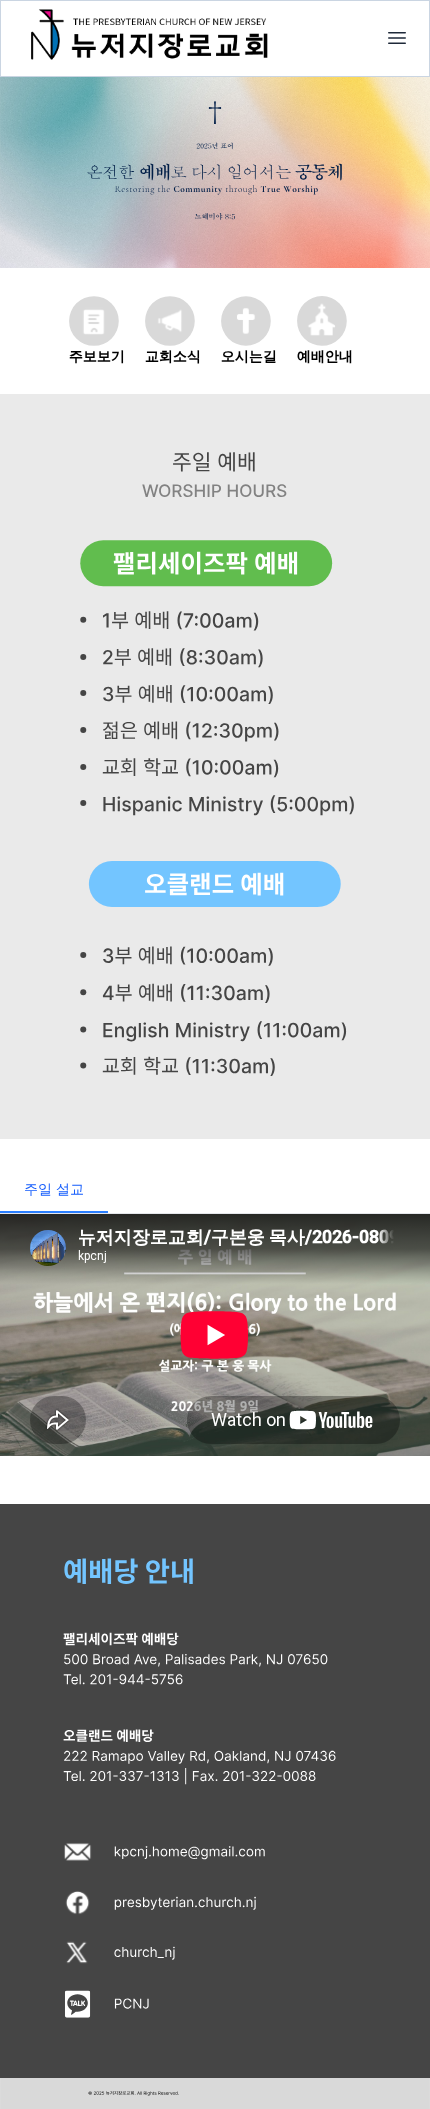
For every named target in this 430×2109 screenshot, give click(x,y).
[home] (397, 38)
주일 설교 (54, 1188)
